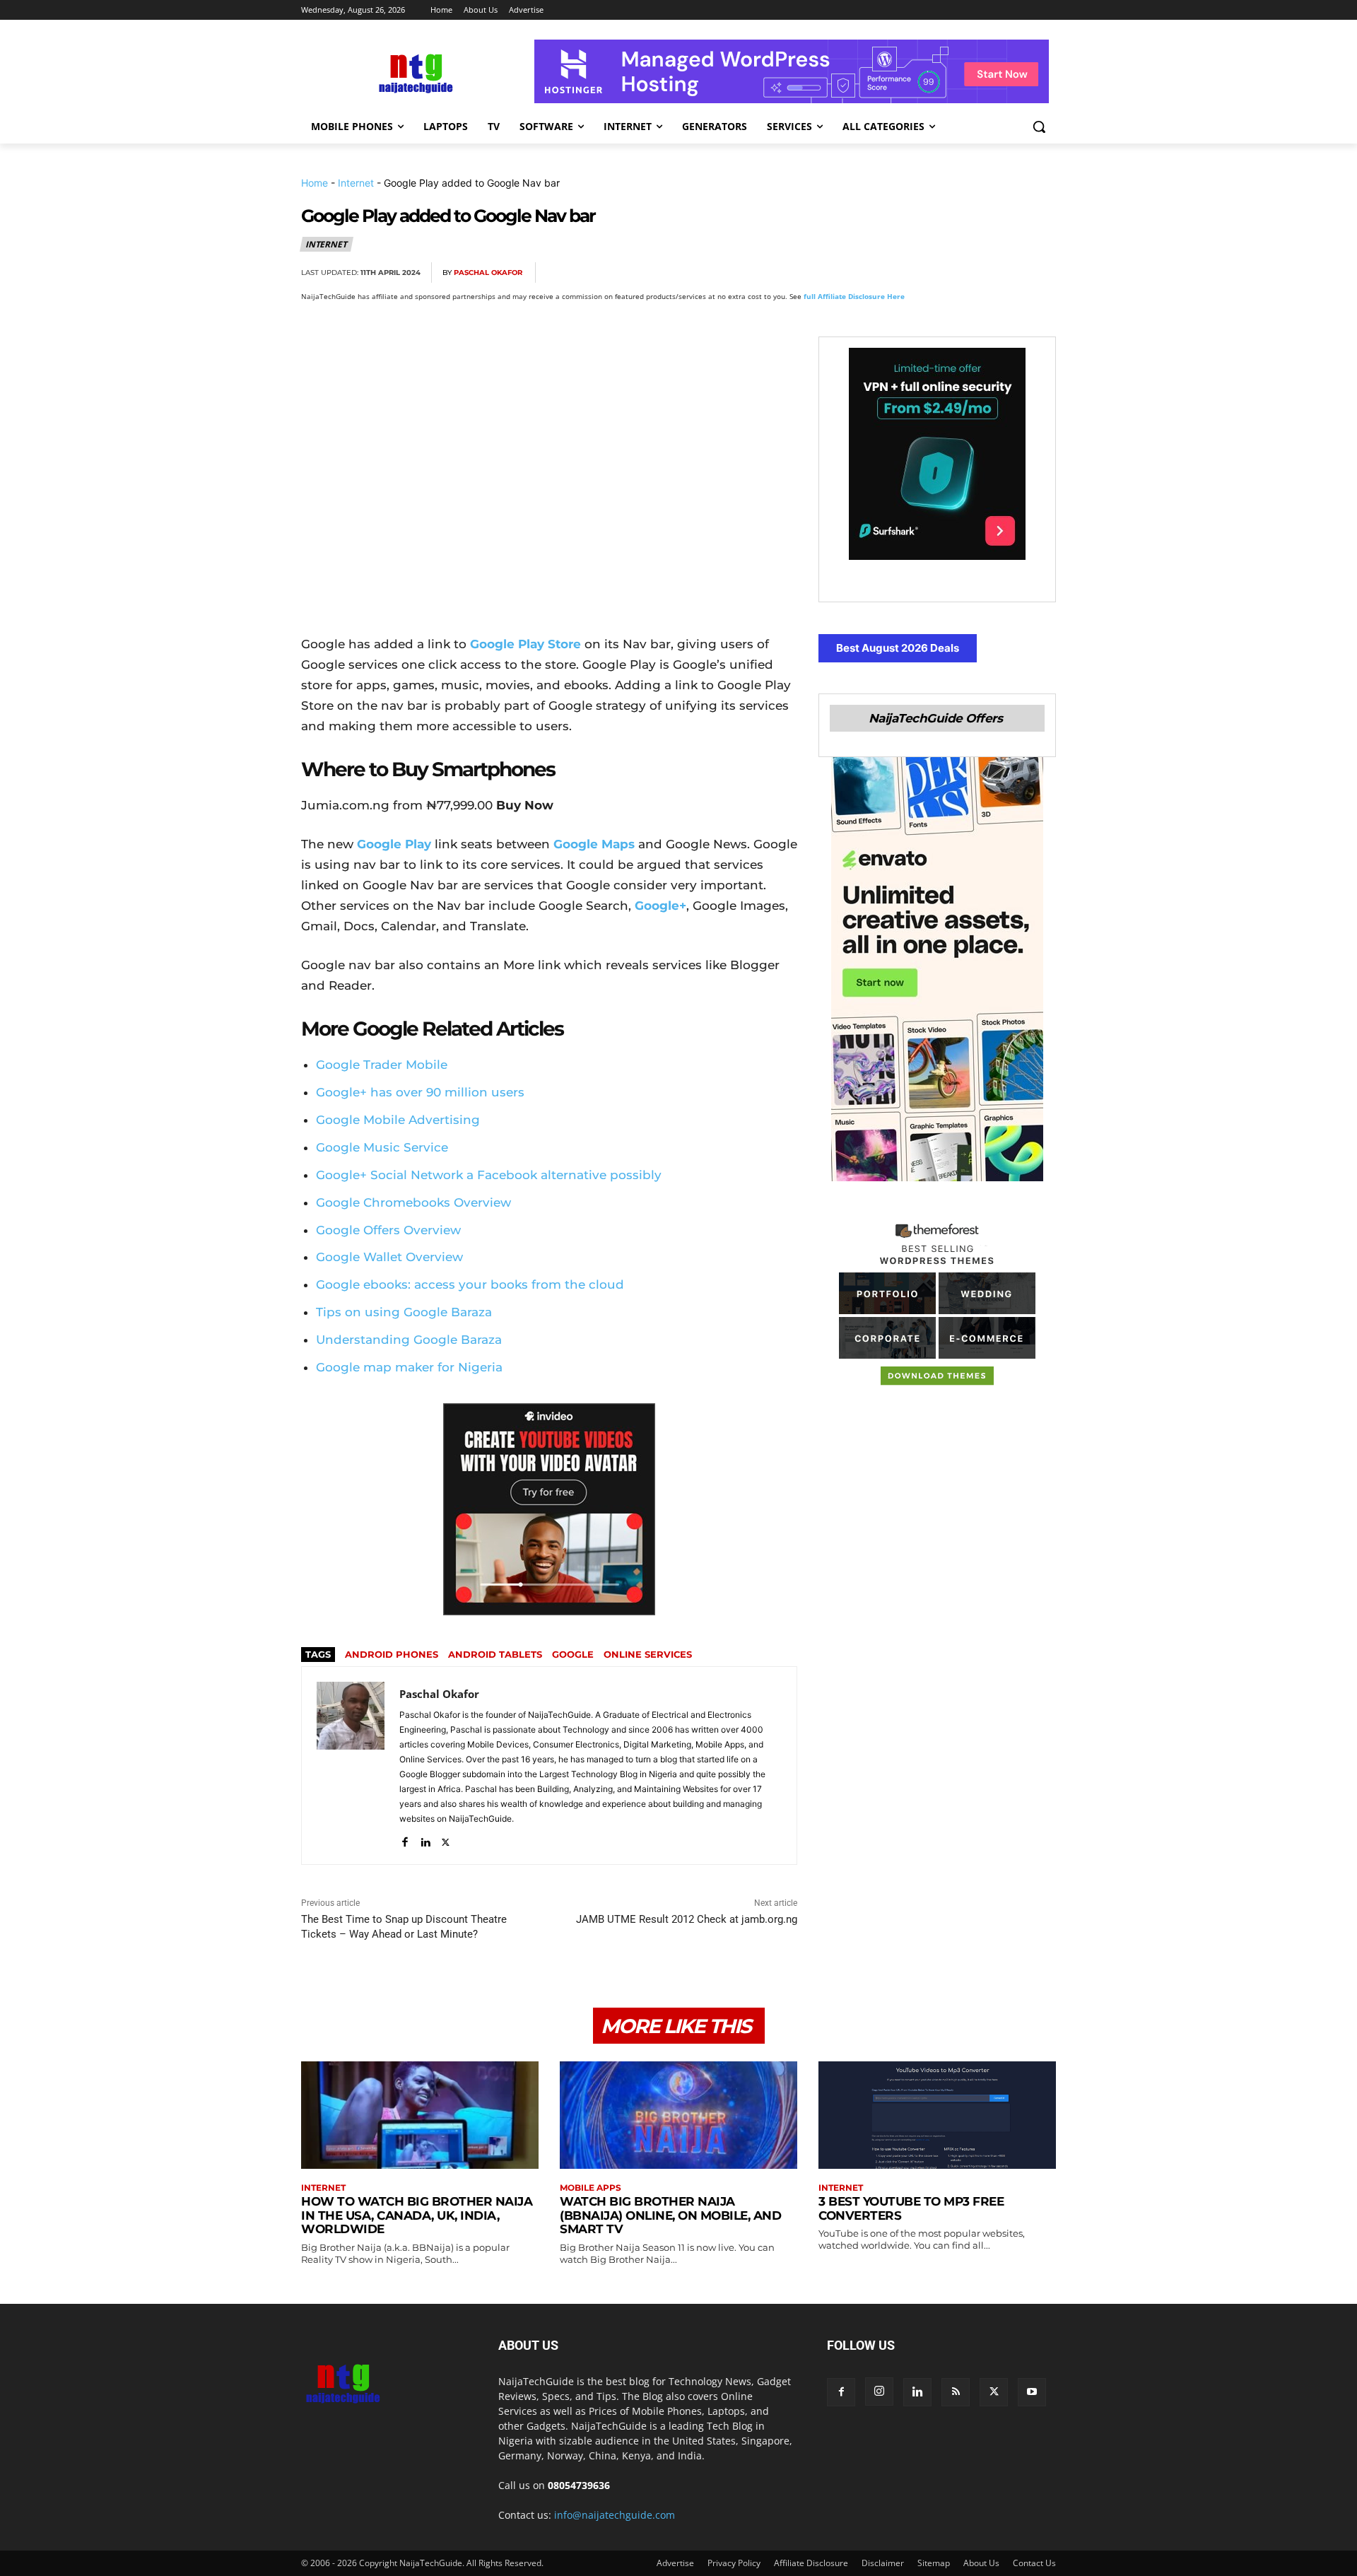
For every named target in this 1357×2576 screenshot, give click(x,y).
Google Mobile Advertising (398, 1120)
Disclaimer (883, 2563)
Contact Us (1034, 2563)
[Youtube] (1032, 2392)
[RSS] (956, 2392)
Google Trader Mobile (382, 1065)
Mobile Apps (591, 2188)
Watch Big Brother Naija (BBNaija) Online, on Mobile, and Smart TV (670, 2215)
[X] (910, 273)
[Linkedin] (1008, 273)
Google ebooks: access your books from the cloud (470, 1284)
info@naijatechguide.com (615, 2515)
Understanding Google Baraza (409, 1340)
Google (573, 1654)
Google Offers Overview (388, 1230)
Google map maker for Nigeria (409, 1367)
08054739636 (579, 2485)
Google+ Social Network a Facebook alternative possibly (489, 1175)
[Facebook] (878, 273)
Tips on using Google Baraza (404, 1312)
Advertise (675, 2563)
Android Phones (392, 1654)
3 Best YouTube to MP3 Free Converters (911, 2208)
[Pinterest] (943, 273)
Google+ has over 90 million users (420, 1092)
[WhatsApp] (975, 273)
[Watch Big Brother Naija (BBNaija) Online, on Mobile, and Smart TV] (678, 2115)
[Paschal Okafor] (351, 1766)
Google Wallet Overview (389, 1257)
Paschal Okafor (488, 273)
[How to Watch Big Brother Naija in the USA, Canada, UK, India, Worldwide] (420, 2115)
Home (315, 183)
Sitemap (934, 2563)
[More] (1041, 273)
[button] (1039, 127)
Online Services (648, 1654)
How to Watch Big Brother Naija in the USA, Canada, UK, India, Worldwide (417, 2215)
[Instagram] (879, 2391)
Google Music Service (382, 1147)
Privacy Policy (734, 2563)
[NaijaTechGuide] (414, 72)
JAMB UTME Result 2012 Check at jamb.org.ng (687, 1919)
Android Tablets (495, 1654)
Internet (356, 183)
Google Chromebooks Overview (413, 1202)
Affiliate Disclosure (811, 2563)
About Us (981, 2563)
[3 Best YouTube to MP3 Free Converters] (937, 2115)
